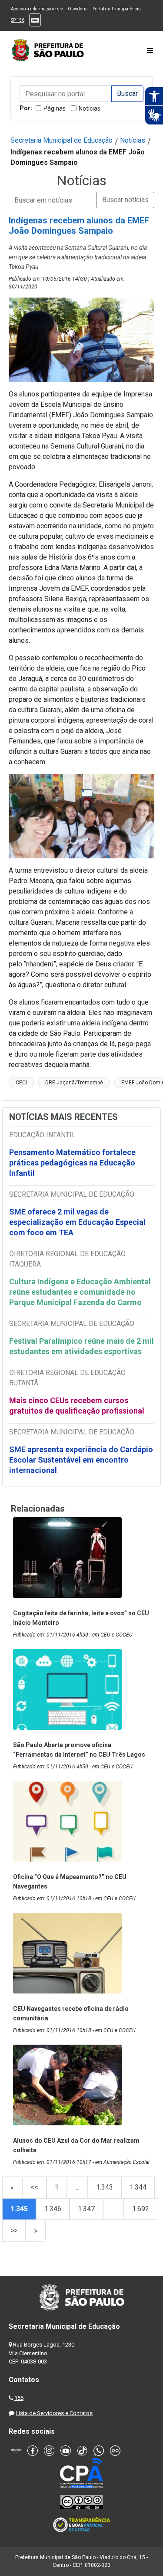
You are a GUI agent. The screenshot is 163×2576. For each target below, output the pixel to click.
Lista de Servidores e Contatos (54, 2413)
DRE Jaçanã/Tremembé (74, 1083)
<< (34, 2187)
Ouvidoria (78, 9)
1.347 (86, 2209)
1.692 (141, 2209)
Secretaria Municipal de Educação (62, 140)
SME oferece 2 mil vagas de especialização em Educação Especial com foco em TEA (77, 1222)
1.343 (105, 2187)
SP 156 (18, 20)
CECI (21, 1083)
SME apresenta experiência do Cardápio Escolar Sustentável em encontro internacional (81, 1460)
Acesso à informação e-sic (37, 9)
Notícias (90, 108)
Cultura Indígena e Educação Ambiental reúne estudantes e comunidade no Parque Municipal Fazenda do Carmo (80, 1292)
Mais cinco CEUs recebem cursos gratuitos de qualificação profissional (77, 1406)
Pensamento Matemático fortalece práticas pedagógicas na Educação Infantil (72, 1163)
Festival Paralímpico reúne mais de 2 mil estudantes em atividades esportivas (81, 1346)
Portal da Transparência (117, 9)
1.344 (138, 2187)
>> (14, 2231)
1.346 (53, 2209)
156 (19, 2398)
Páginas (55, 108)
